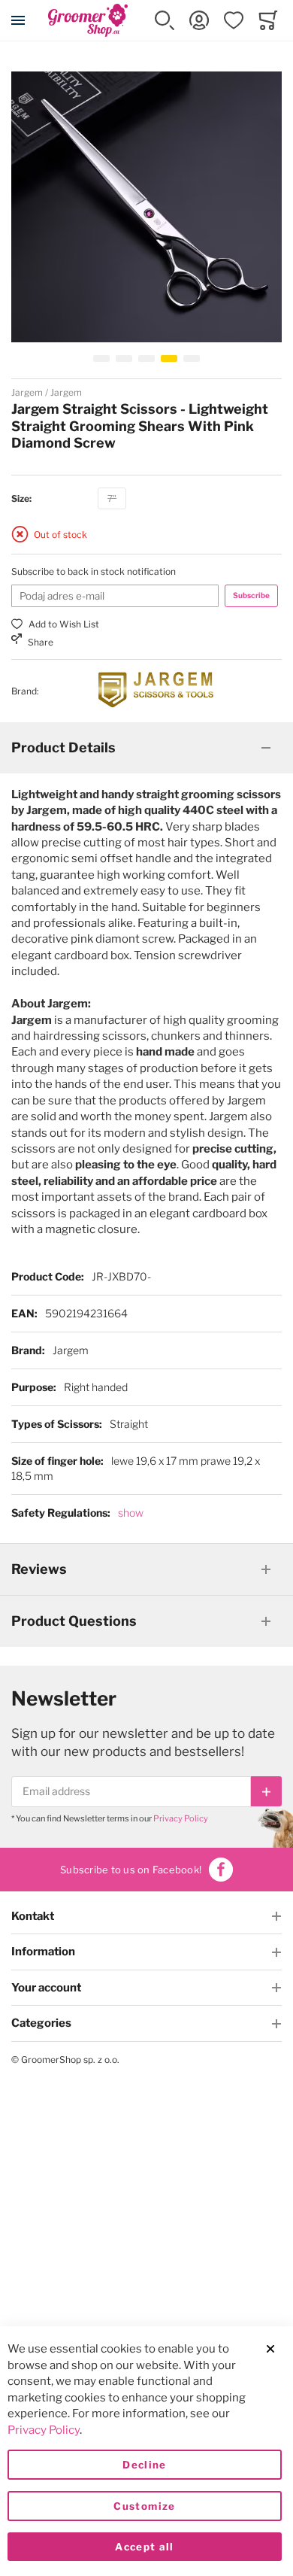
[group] (146, 499)
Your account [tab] (46, 1988)
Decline (144, 2465)
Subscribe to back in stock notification (94, 571)
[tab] (146, 748)
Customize (144, 2506)
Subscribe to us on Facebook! (131, 1870)
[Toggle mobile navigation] (18, 20)
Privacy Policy (181, 1818)
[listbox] (112, 501)
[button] (165, 20)
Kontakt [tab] (33, 1916)
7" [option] (112, 498)
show (131, 1513)
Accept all (145, 2547)
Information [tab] (43, 1952)
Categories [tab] (41, 2023)
